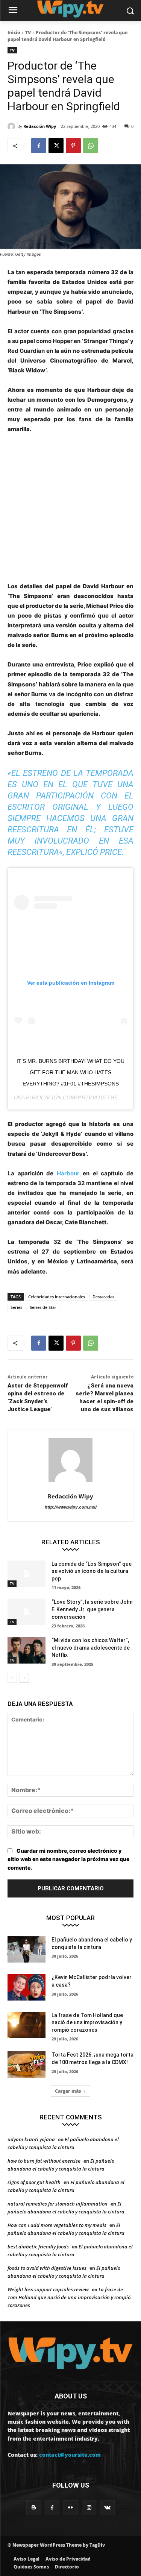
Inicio (14, 33)
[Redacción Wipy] (12, 126)
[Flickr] (70, 2508)
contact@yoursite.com (70, 2455)
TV (28, 33)
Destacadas (103, 1297)
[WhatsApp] (91, 146)
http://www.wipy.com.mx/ (71, 1507)
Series (16, 1307)
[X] (56, 146)
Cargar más (68, 2091)
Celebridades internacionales (57, 1297)
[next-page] (24, 1678)
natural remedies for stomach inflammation (58, 2204)
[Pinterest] (73, 146)
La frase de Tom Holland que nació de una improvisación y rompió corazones (87, 2023)
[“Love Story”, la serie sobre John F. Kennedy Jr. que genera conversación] (27, 1612)
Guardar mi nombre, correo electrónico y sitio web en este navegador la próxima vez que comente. (68, 1859)
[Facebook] (39, 146)
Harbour (68, 1173)
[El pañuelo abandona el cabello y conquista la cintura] (27, 1949)
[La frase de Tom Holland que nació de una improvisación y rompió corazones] (27, 2025)
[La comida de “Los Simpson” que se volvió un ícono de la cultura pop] (27, 1574)
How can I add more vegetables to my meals (57, 2225)
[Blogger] (34, 2508)
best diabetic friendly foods (38, 2247)
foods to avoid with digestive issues (47, 2268)
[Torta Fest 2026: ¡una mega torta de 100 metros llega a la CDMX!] (27, 2064)
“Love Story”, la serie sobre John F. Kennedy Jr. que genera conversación (92, 1609)
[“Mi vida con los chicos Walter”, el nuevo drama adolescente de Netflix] (27, 1650)
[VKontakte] (107, 2508)
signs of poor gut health (34, 2182)
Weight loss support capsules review (48, 2289)
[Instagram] (89, 2508)
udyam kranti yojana (31, 2139)
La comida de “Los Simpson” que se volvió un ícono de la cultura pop (92, 1571)
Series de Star (43, 1307)
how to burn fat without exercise (44, 2161)
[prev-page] (12, 1678)
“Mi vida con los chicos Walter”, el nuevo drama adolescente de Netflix (91, 1648)
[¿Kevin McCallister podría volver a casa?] (27, 1987)
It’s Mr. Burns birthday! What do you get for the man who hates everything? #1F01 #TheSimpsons (70, 1072)
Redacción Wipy (40, 126)
